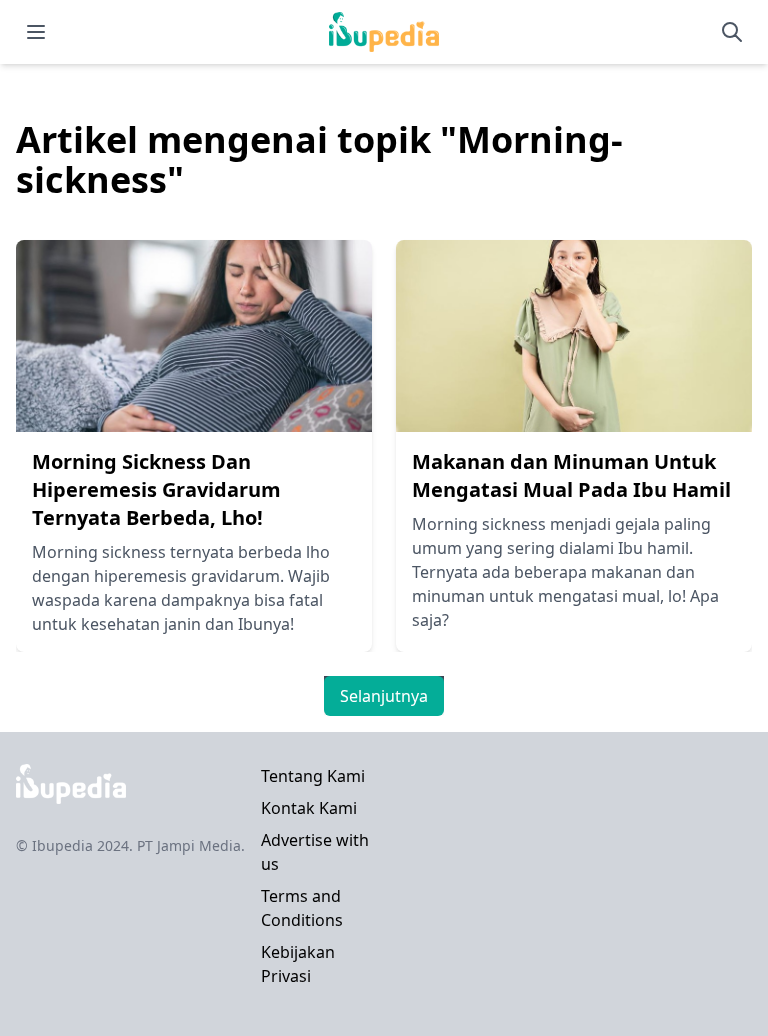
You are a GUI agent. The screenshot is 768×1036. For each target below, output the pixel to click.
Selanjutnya (384, 696)
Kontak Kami (309, 808)
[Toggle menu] (36, 32)
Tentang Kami (313, 776)
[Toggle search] (732, 32)
